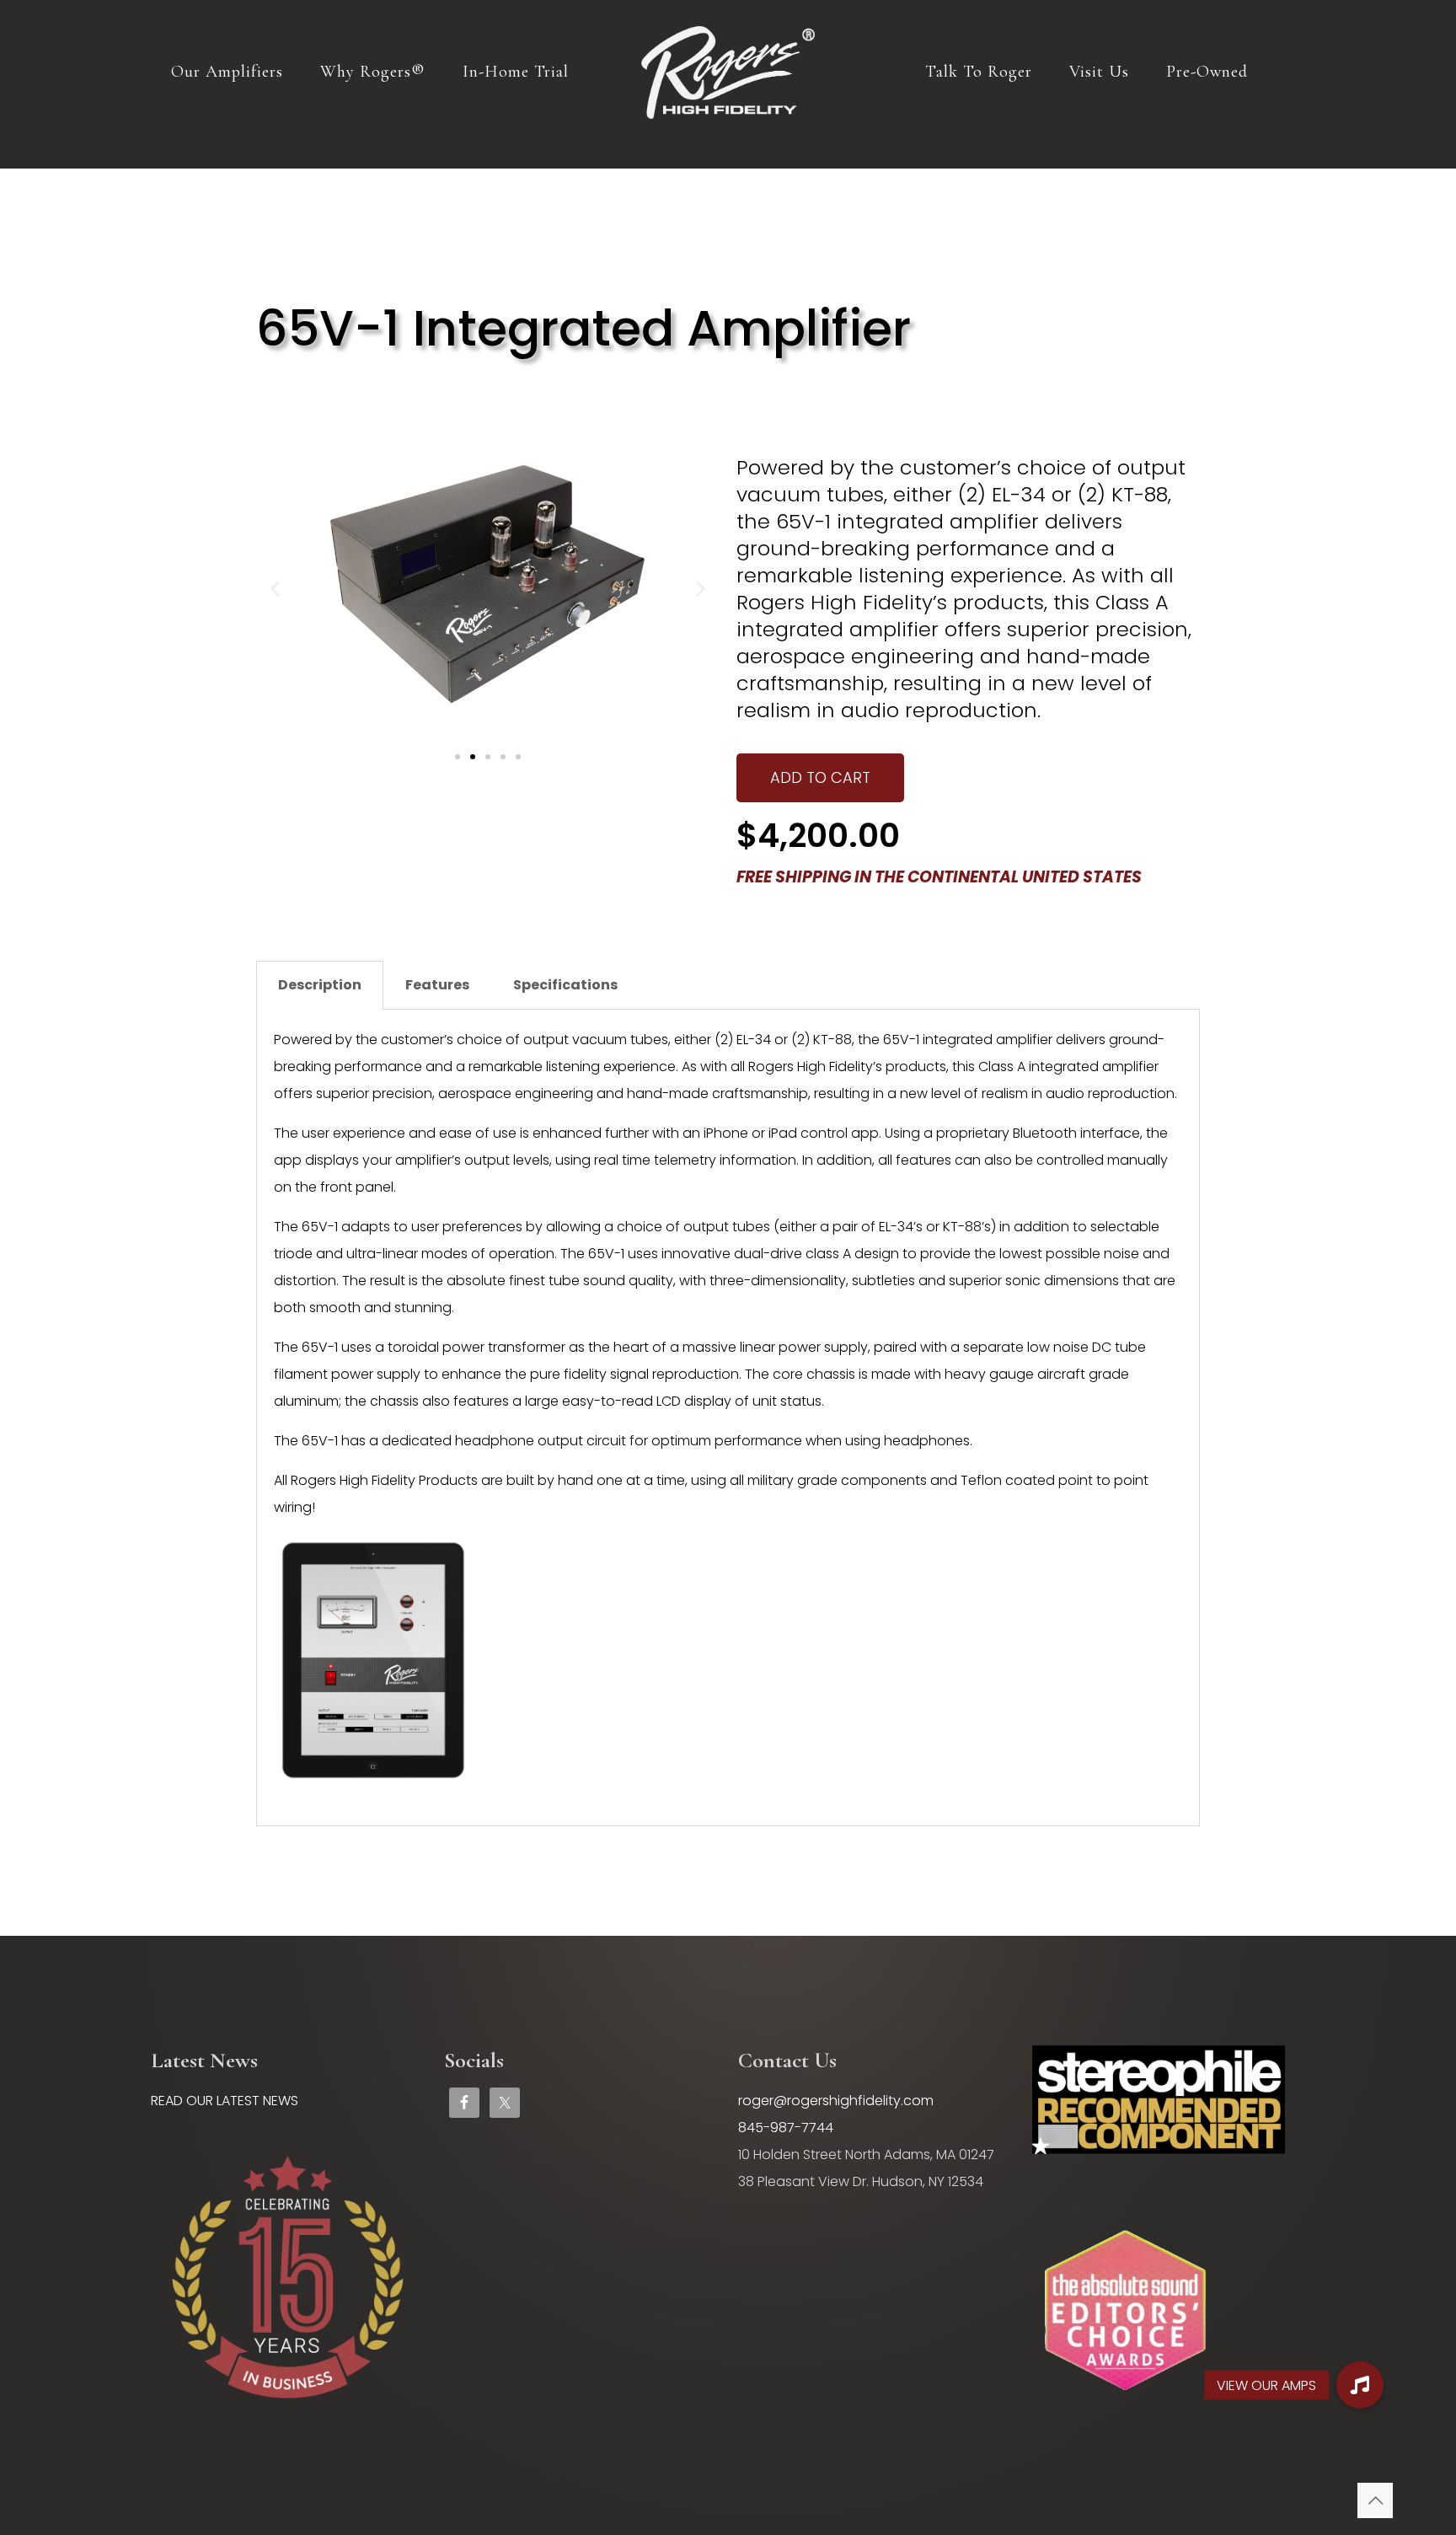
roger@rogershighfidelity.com (836, 2101)
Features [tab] (437, 985)
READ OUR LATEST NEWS (225, 2101)
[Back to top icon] (1375, 2500)
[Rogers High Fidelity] (728, 72)
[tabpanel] (728, 1418)
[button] (275, 588)
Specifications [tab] (565, 985)
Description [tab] (320, 985)
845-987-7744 (786, 2128)
